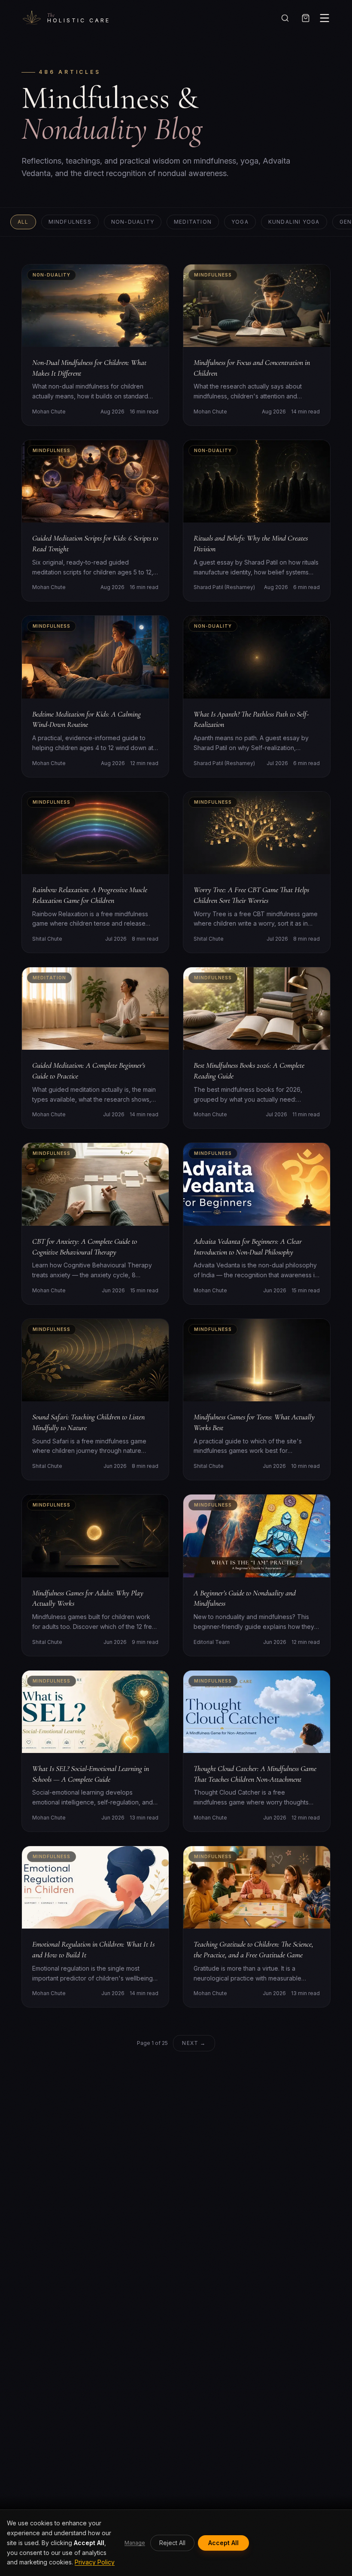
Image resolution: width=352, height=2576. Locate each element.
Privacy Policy (95, 2562)
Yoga (240, 222)
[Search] (285, 18)
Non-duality (133, 222)
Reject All (172, 2543)
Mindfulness (70, 222)
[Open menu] (325, 18)
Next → (194, 2043)
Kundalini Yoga (294, 222)
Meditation (193, 222)
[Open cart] (306, 18)
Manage (135, 2543)
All (23, 222)
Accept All (223, 2543)
